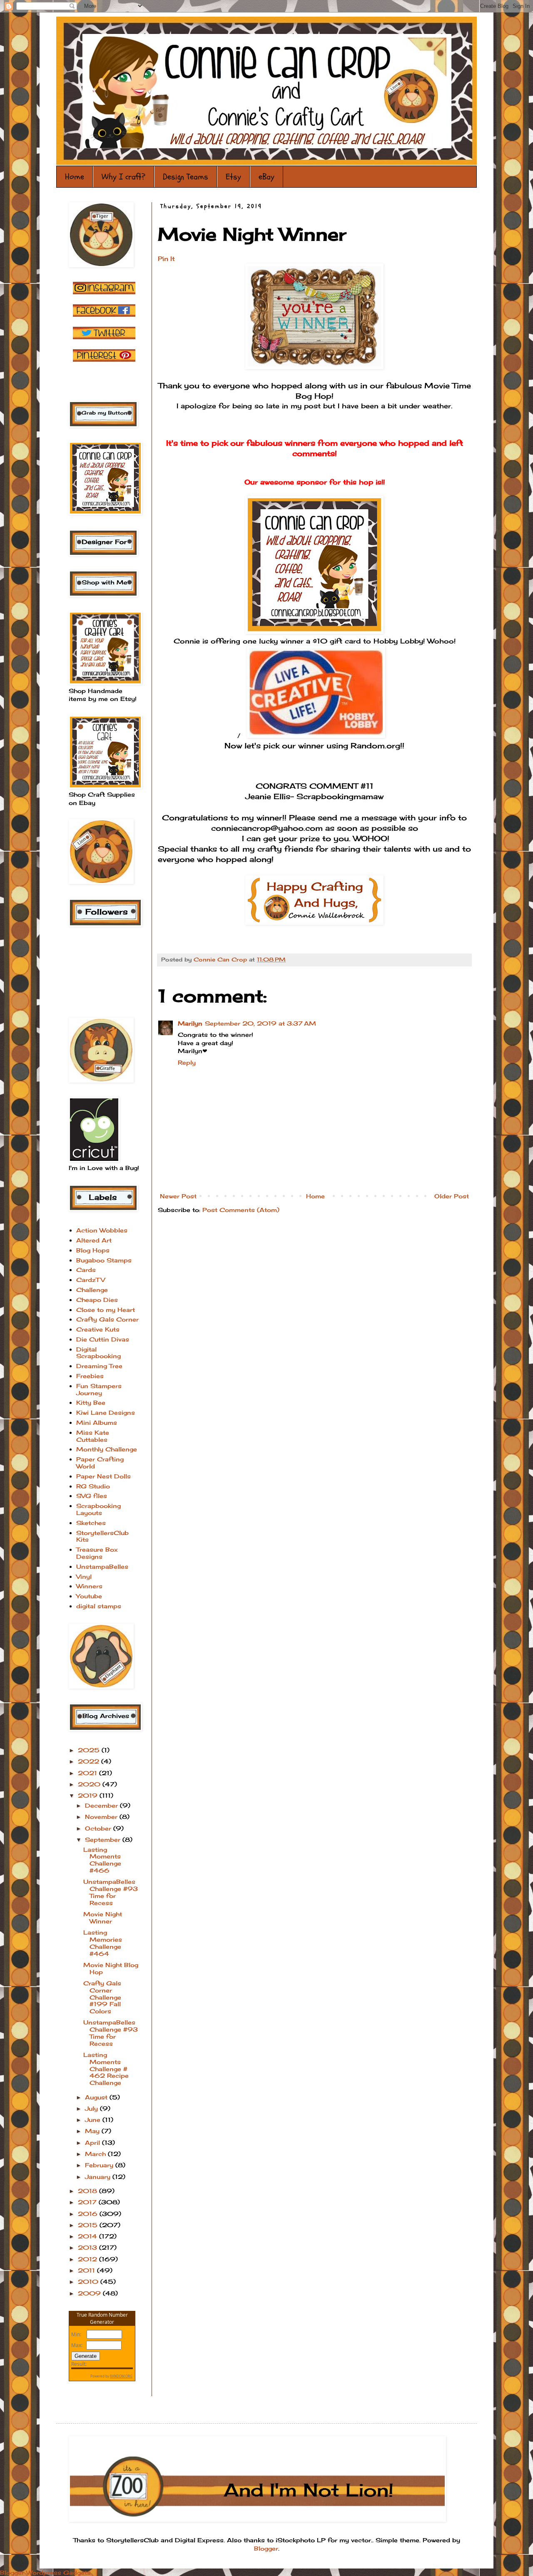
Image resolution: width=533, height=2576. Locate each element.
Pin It (166, 259)
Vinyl (84, 1576)
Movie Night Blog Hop (111, 1968)
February (100, 2165)
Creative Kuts (98, 1329)
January (99, 2177)
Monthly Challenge (107, 1449)
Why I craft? (123, 177)
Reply (187, 1062)
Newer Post (178, 1196)
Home (75, 177)
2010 (89, 2282)
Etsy (233, 177)
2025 (90, 1750)
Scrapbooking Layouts (98, 1509)
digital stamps (99, 1606)
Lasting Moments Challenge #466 (102, 1860)
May (93, 2131)
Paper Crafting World (100, 1463)
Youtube (89, 1596)
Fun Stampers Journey (99, 1389)
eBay (266, 177)
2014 (88, 2236)
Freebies (90, 1376)
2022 (90, 1761)
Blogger (266, 2548)
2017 (88, 2202)
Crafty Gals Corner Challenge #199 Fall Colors (102, 1997)
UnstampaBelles (102, 1566)
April (93, 2143)
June (94, 2120)
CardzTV (91, 1280)
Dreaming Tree (99, 1366)
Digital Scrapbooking (98, 1353)
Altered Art (94, 1240)
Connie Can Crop (221, 960)
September (104, 1839)
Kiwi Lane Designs (106, 1412)
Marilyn (190, 1023)
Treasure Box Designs (97, 1553)
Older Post (452, 1196)
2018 (88, 2191)
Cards (86, 1270)
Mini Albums (97, 1422)
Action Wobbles (102, 1230)
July (92, 2108)
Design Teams (186, 177)
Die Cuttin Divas (103, 1339)
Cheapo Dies (97, 1300)
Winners (89, 1586)
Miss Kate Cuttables (93, 1436)
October (99, 1828)
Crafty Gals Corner (107, 1319)
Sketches (91, 1523)
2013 (88, 2247)
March (96, 2154)
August (97, 2097)
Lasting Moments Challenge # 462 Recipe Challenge (106, 2069)
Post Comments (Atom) (241, 1210)
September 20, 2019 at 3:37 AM (260, 1023)
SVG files (92, 1496)
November (102, 1817)
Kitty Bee (91, 1402)
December (102, 1805)
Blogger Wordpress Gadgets (45, 2572)
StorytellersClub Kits (102, 1536)
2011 (87, 2270)
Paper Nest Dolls (103, 1476)
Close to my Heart (106, 1310)
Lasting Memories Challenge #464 (103, 1943)
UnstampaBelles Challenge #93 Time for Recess (111, 1892)
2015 (89, 2225)
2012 (88, 2259)
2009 (90, 2293)
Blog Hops (93, 1250)
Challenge (92, 1290)
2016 (89, 2214)
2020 (90, 1784)
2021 (88, 1773)
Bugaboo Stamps (104, 1260)
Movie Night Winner (103, 1918)
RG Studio (93, 1486)
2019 (89, 1795)
